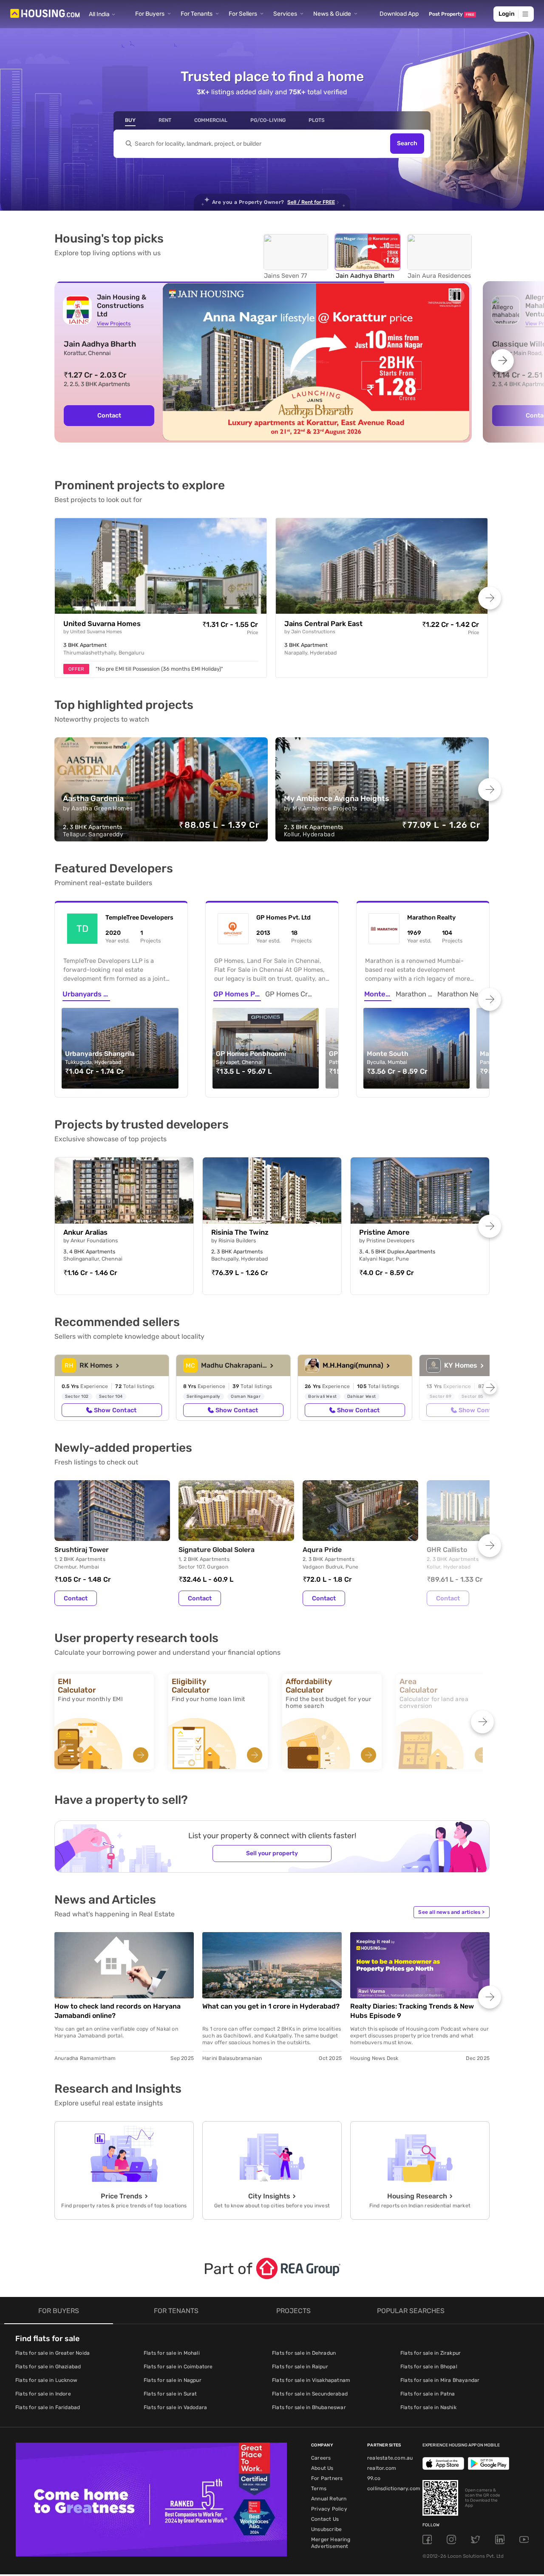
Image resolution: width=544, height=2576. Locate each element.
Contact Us (325, 2519)
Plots (317, 120)
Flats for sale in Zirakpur (431, 2353)
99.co (374, 2478)
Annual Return (329, 2499)
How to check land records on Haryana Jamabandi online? (118, 2011)
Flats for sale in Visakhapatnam (311, 2380)
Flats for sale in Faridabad (48, 2407)
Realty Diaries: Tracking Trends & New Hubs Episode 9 (412, 2011)
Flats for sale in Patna (428, 2394)
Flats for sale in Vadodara (175, 2407)
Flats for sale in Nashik (428, 2407)
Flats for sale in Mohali (172, 2353)
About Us (322, 2468)
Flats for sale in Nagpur (173, 2380)
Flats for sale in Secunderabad (310, 2394)
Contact (76, 1598)
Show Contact (115, 1410)
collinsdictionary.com (394, 2489)
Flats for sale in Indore (43, 2394)
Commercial (211, 120)
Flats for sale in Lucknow (46, 2380)
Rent (165, 120)
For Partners (327, 2478)
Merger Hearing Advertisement (331, 2543)
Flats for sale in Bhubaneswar (309, 2407)
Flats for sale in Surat (170, 2394)
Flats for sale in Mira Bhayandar (440, 2380)
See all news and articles (451, 1912)
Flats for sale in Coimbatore (178, 2367)
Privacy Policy (329, 2509)
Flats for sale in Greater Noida (52, 2353)
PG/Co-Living (268, 120)
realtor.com (382, 2468)
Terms (319, 2489)
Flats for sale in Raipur (300, 2367)
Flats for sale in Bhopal (429, 2367)
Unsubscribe (326, 2529)
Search (407, 144)
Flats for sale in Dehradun (304, 2353)
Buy (130, 120)
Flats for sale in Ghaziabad (48, 2367)
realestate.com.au (390, 2458)
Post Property (452, 14)
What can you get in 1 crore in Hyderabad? (271, 2006)
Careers (321, 2458)
